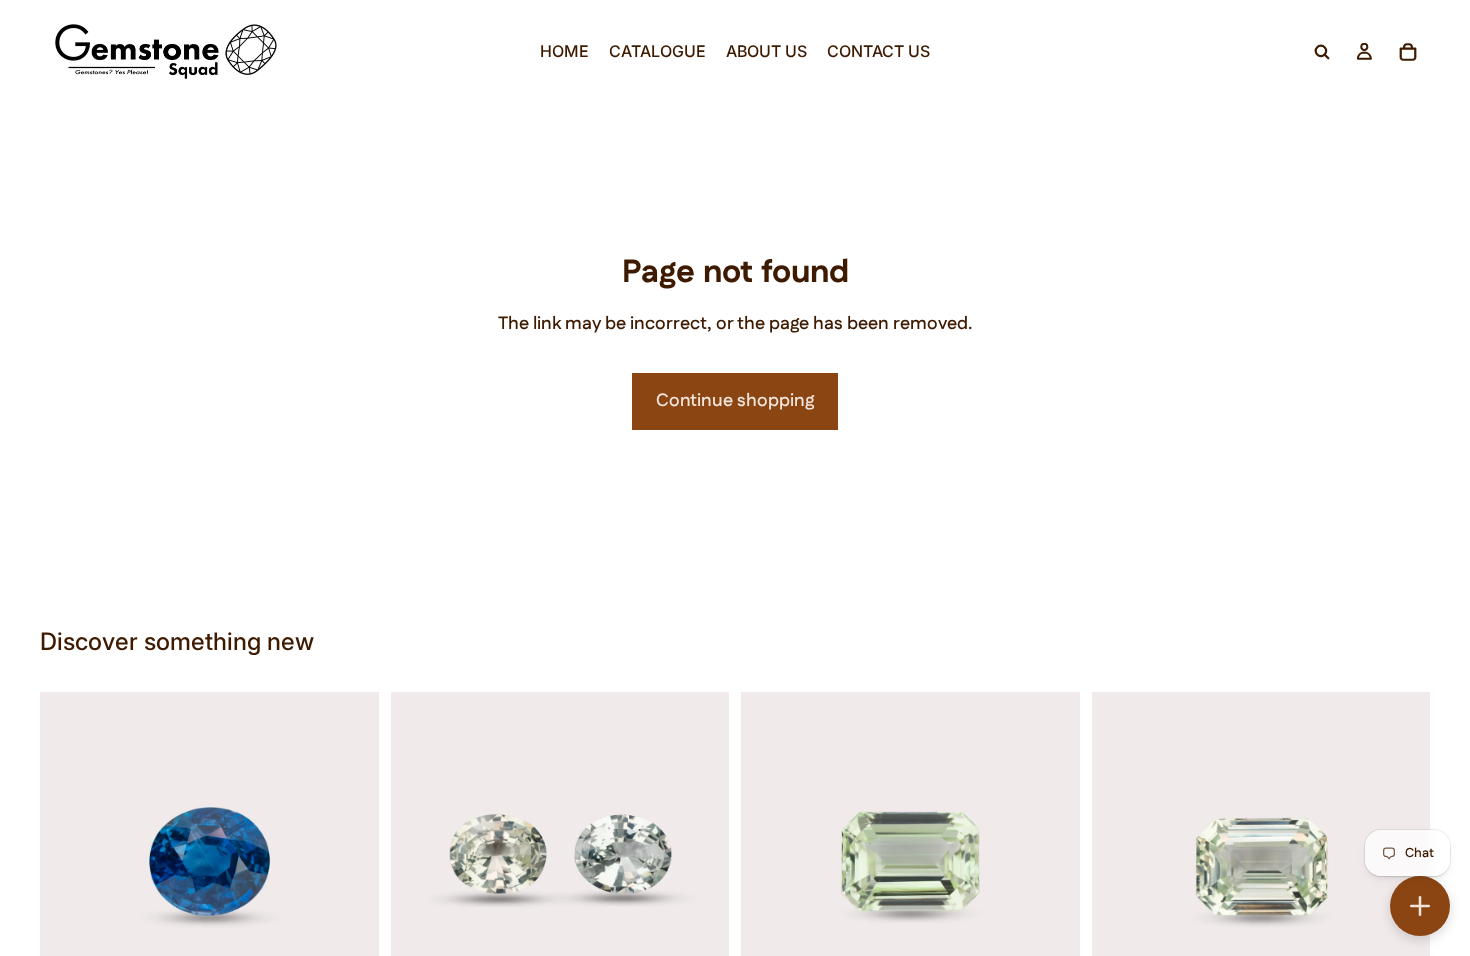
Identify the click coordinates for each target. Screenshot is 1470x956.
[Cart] (1408, 52)
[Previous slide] (70, 861)
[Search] (1322, 52)
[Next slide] (349, 861)
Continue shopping (735, 401)
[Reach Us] (1420, 906)
